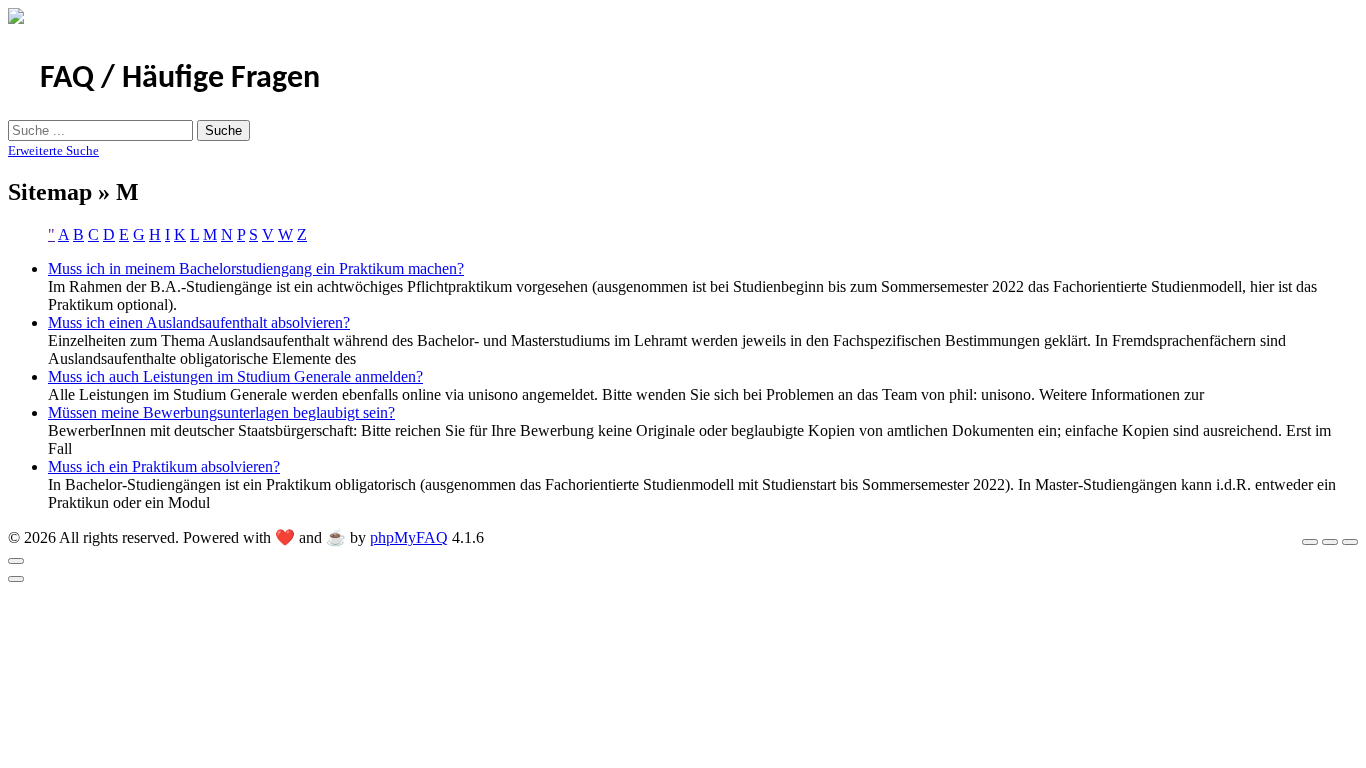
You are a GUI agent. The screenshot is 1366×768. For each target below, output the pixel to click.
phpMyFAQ (409, 537)
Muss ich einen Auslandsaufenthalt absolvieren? (199, 322)
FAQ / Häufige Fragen (180, 79)
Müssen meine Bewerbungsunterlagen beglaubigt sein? (221, 412)
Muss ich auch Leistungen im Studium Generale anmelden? (235, 376)
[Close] (16, 561)
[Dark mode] (1330, 542)
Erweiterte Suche (53, 150)
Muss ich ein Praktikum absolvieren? (164, 466)
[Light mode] (1310, 542)
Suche (223, 130)
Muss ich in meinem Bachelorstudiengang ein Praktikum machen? (256, 268)
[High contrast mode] (1350, 542)
